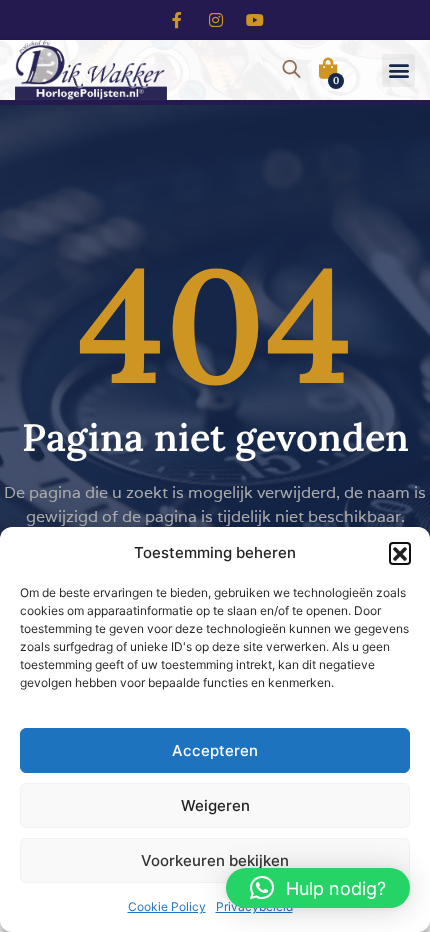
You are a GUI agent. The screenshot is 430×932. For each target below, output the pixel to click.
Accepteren (215, 750)
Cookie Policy (167, 906)
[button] (400, 553)
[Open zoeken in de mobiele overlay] (289, 66)
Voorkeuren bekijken (215, 860)
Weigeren (215, 805)
